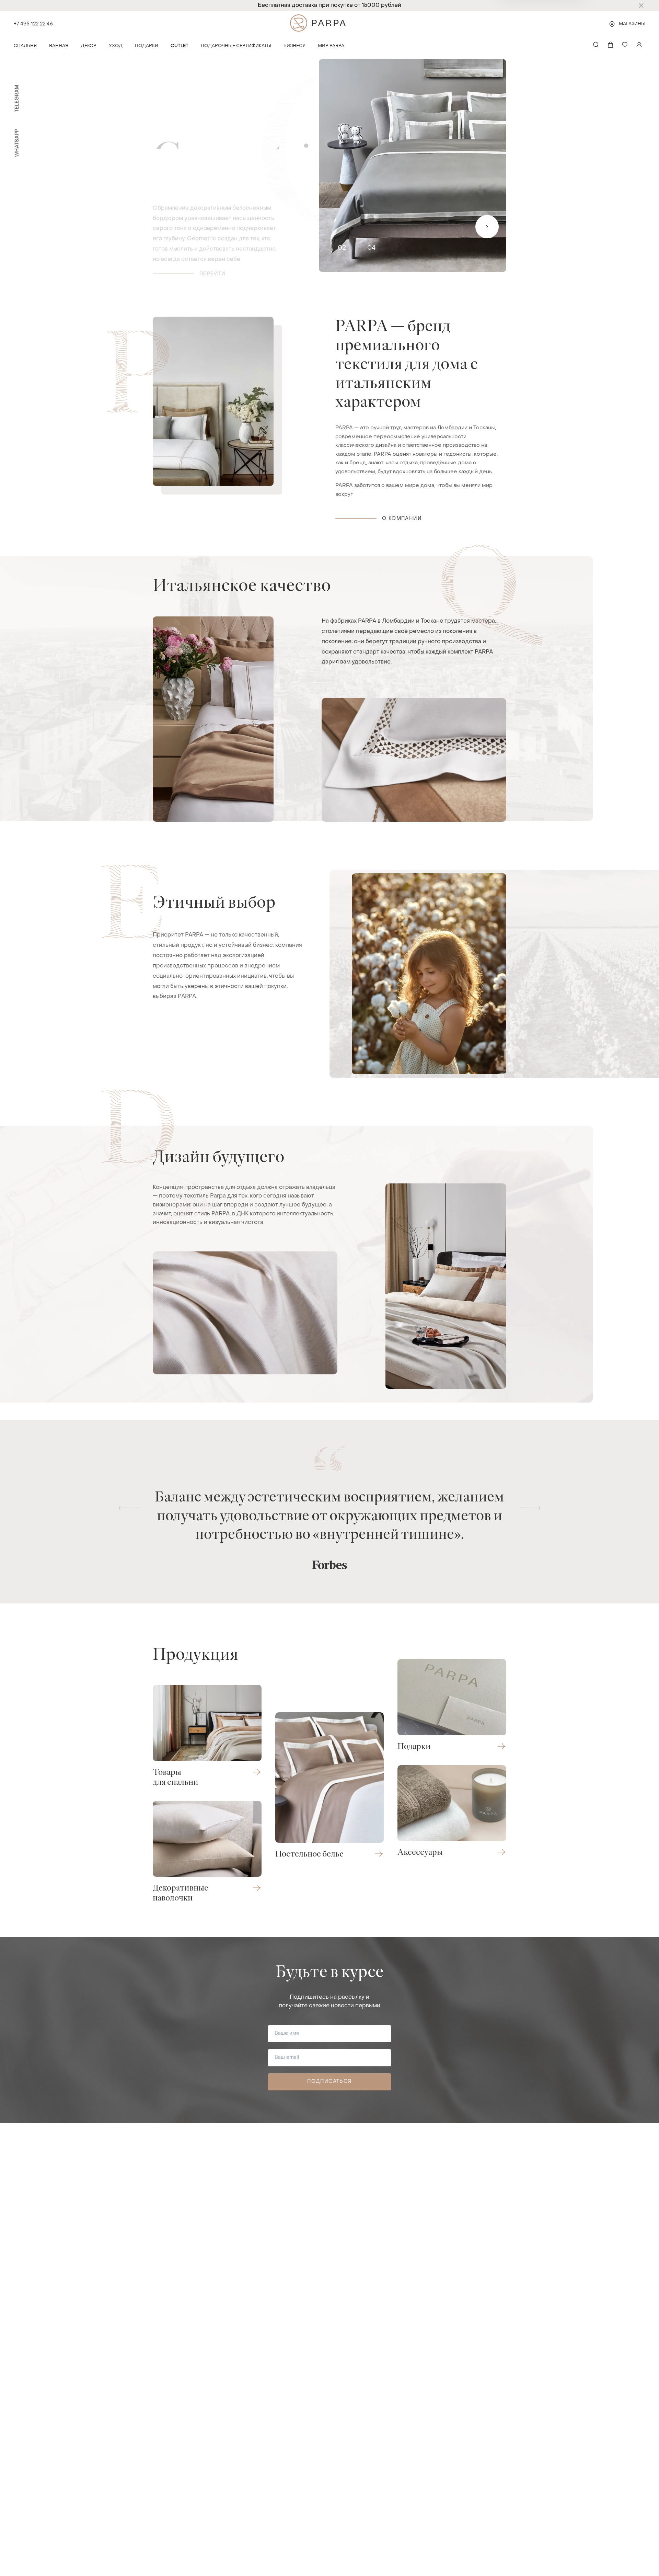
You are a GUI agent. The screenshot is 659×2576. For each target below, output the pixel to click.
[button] (129, 1508)
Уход (116, 46)
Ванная (59, 46)
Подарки (147, 46)
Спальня (25, 46)
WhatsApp (17, 143)
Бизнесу (294, 46)
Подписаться (329, 2082)
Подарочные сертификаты (236, 46)
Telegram (17, 98)
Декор (89, 46)
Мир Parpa (331, 46)
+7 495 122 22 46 (33, 24)
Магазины (632, 24)
